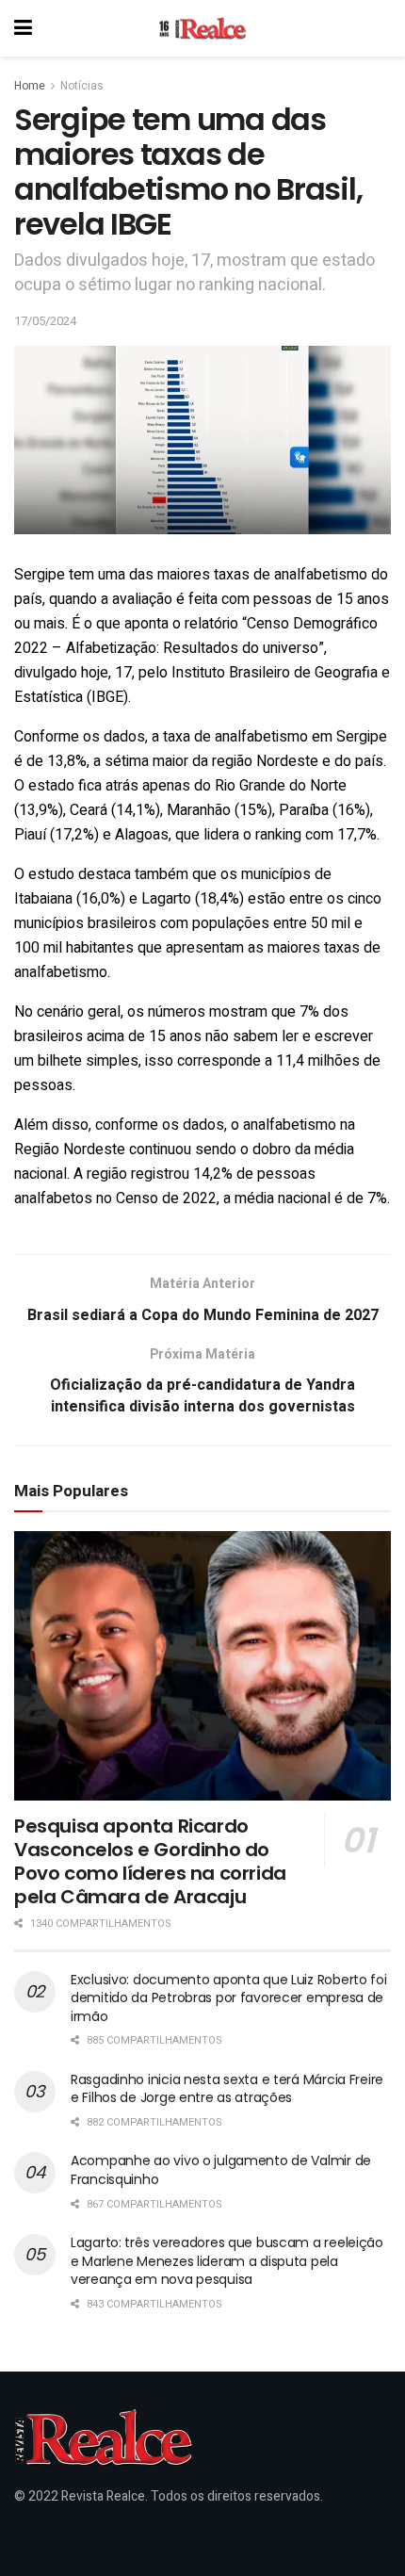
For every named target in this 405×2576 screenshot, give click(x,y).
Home (30, 86)
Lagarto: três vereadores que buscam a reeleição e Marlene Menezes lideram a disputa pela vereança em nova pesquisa (227, 2261)
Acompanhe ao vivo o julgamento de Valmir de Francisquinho (221, 2170)
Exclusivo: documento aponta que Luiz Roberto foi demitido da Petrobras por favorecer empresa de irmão (229, 1998)
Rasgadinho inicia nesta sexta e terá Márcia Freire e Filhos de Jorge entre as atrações (227, 2089)
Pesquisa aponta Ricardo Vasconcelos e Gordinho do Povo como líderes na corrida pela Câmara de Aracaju (150, 1861)
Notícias (82, 86)
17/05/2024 (45, 321)
